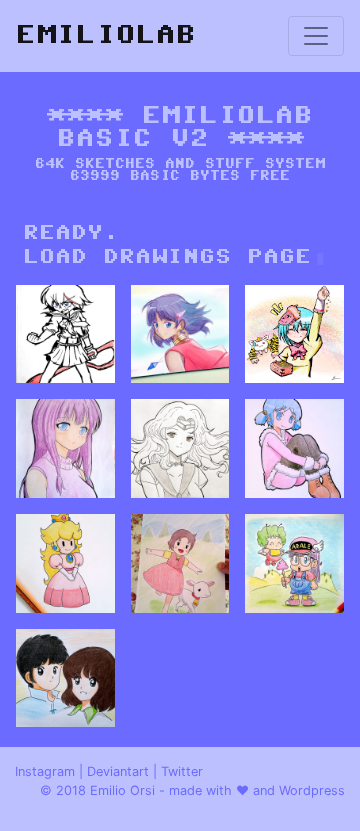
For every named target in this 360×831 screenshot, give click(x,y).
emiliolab (106, 35)
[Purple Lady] (65, 448)
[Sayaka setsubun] (294, 334)
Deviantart (118, 771)
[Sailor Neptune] (180, 448)
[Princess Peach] (65, 563)
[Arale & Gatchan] (294, 563)
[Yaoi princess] (294, 448)
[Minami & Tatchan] (65, 678)
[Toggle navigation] (316, 36)
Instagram (45, 771)
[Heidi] (180, 563)
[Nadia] (180, 334)
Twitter (182, 771)
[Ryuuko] (65, 334)
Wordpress (312, 790)
